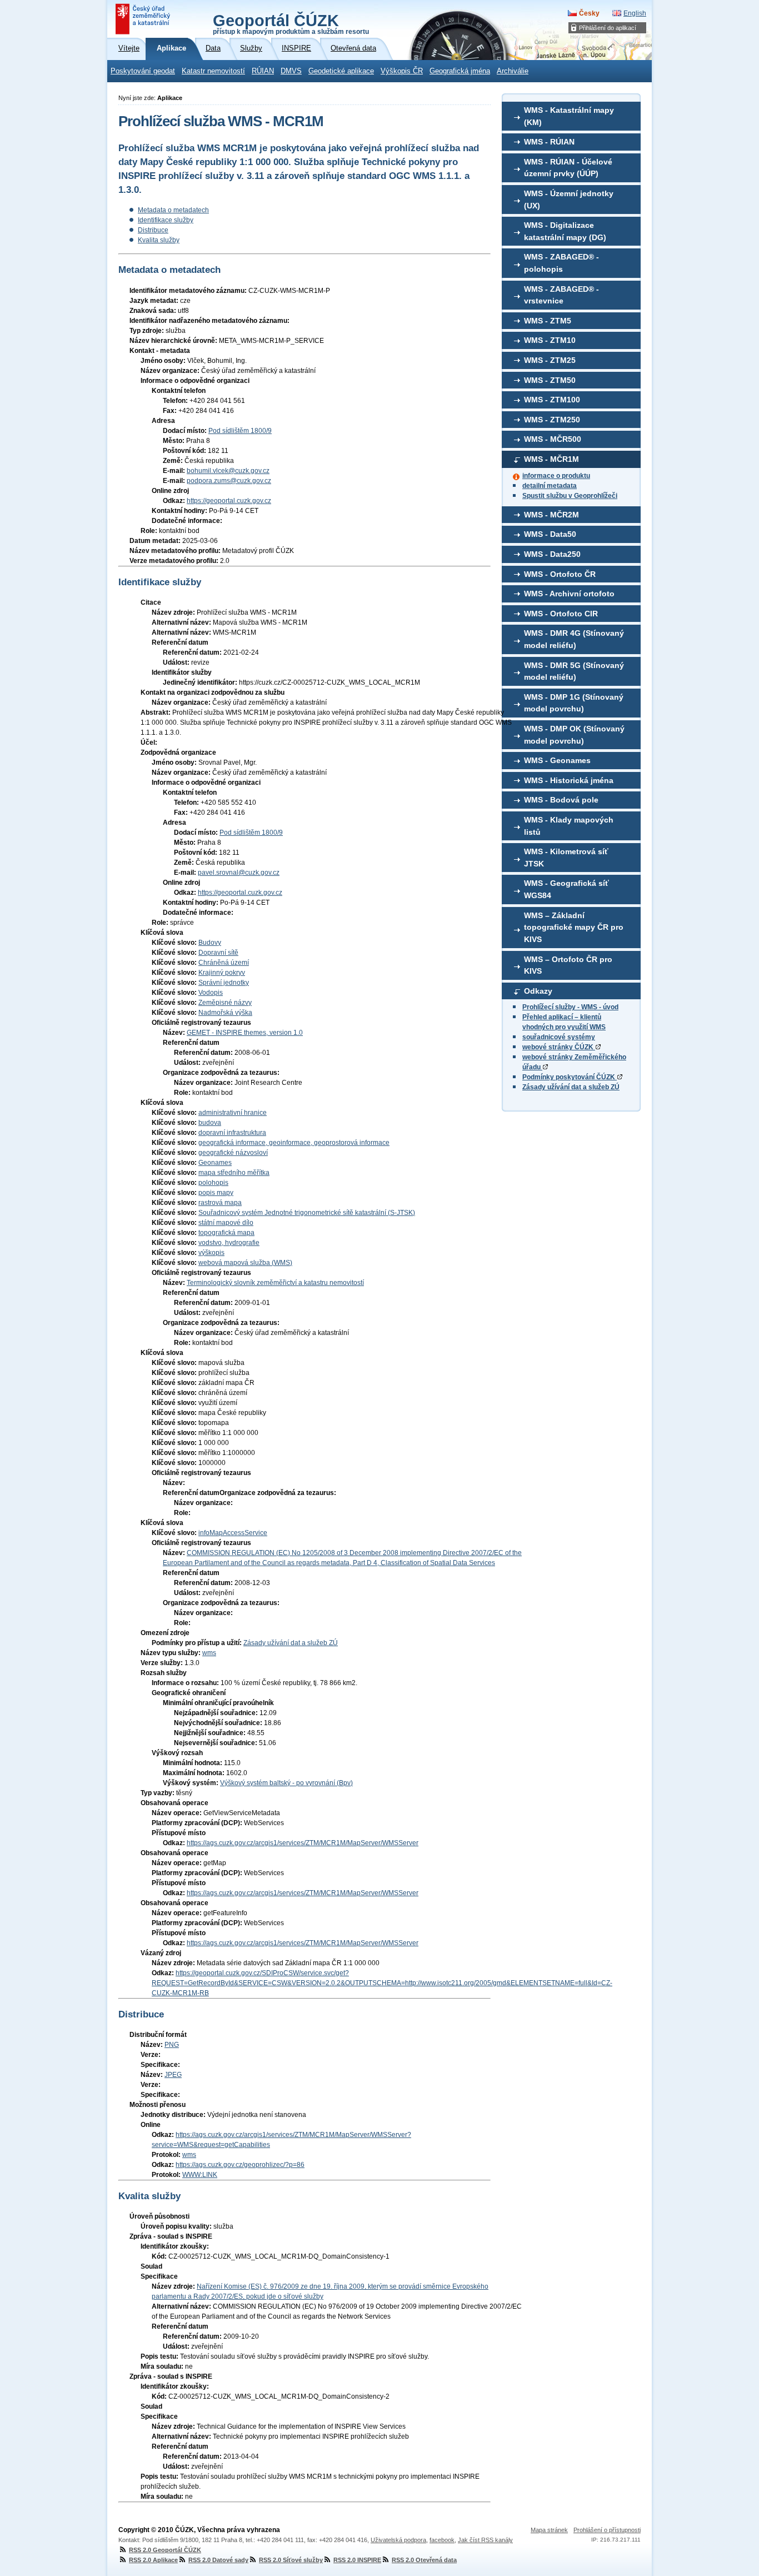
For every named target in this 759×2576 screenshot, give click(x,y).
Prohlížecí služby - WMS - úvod (570, 1007)
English (635, 13)
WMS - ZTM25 (550, 360)
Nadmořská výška (225, 1013)
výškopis (211, 1253)
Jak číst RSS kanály (485, 2540)
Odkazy (538, 991)
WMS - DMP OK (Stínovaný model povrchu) (574, 735)
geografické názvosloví (233, 1153)
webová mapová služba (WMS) (245, 1263)
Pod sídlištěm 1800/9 (240, 431)
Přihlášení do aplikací (608, 28)
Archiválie (513, 71)
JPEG (173, 2075)
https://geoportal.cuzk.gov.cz (229, 501)
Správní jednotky (224, 983)
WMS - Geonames (557, 760)
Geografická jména (460, 71)
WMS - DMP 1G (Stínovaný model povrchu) (574, 703)
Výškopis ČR (402, 71)
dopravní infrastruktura (232, 1133)
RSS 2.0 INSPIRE (357, 2560)
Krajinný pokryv (222, 973)
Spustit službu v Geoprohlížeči (570, 496)
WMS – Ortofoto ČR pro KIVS (568, 965)
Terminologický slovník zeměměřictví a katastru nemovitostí (275, 1283)
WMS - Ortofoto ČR (560, 574)
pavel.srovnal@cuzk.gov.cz (239, 873)
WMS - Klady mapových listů (569, 826)
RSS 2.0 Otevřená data (424, 2560)
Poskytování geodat (143, 71)
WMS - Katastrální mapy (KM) (569, 116)
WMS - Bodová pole (561, 800)
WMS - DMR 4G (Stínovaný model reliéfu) (574, 639)
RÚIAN (263, 71)
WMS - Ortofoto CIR (561, 614)
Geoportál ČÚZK (291, 23)
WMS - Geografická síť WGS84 (566, 889)
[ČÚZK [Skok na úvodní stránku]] (144, 19)
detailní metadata (550, 486)
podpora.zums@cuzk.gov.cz (229, 481)
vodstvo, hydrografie (229, 1243)
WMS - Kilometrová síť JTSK (566, 858)
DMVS (291, 71)
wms (209, 1653)
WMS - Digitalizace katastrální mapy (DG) (565, 231)
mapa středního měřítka (234, 1173)
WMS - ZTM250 (552, 420)
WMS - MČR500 (553, 439)
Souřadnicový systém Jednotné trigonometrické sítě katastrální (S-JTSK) (307, 1213)
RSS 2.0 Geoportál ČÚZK (165, 2550)
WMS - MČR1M (551, 459)
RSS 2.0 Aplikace (153, 2560)
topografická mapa (226, 1233)
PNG (172, 2045)
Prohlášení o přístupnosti (607, 2530)
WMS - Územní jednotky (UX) (569, 200)
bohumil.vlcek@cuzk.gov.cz (228, 471)
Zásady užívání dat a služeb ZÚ (571, 1087)
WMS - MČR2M (551, 515)
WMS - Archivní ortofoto (569, 594)
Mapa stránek (549, 2530)
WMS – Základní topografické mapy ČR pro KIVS (574, 927)
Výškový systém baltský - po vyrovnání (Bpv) (286, 1783)
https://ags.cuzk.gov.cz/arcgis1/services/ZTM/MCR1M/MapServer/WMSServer (303, 1843)
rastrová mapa (220, 1203)
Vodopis (211, 993)
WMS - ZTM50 (550, 380)
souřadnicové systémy (559, 1037)
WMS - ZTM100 (552, 400)
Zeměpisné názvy (225, 1003)
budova (210, 1123)
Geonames (215, 1163)
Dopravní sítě (218, 953)
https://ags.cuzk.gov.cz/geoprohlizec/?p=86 (240, 2165)
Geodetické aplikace (341, 71)
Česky (589, 13)
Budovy (210, 943)
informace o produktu (556, 476)
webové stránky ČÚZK (559, 1047)
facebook (442, 2540)
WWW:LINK (200, 2175)
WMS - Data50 (550, 534)
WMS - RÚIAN (549, 142)
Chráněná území (224, 963)
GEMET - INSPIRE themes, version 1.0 (245, 1033)
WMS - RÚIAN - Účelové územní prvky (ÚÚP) (568, 168)
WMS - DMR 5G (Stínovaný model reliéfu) (574, 671)
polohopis (213, 1183)
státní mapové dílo (226, 1223)
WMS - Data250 (552, 554)
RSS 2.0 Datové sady (218, 2560)
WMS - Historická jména (569, 780)
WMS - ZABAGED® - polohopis (561, 263)
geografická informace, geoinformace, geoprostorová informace (294, 1143)
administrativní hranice (233, 1113)
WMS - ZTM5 (548, 321)
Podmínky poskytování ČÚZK (570, 1077)
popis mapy (216, 1193)
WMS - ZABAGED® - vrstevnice (561, 295)
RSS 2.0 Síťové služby (291, 2560)
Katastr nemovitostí (213, 71)
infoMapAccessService (233, 1533)
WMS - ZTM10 (550, 340)
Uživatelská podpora (398, 2540)
